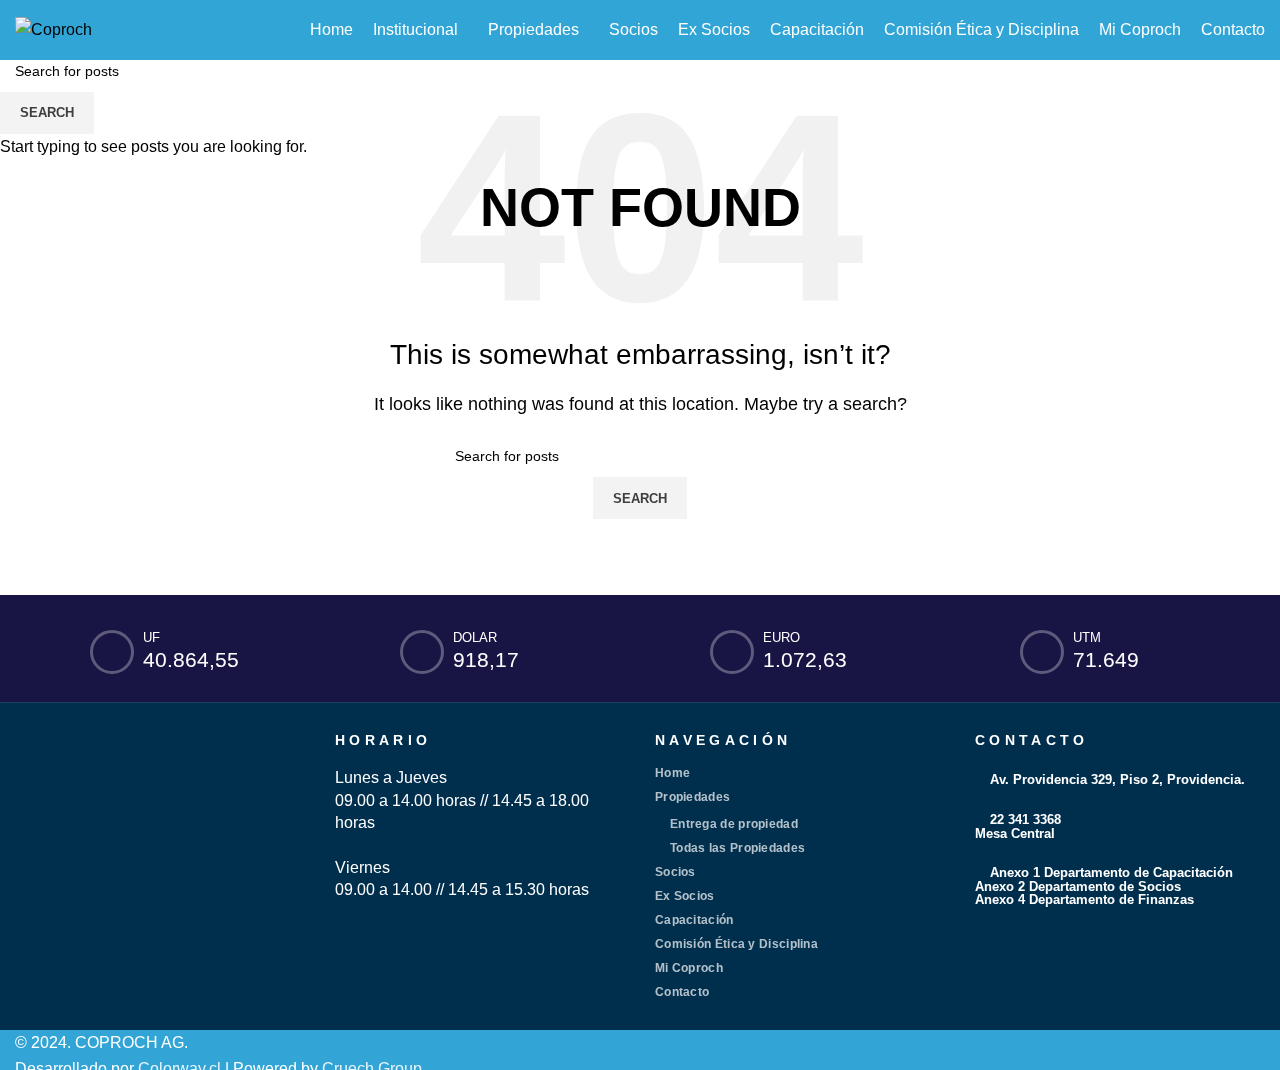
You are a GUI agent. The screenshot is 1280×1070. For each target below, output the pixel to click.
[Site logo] (53, 28)
